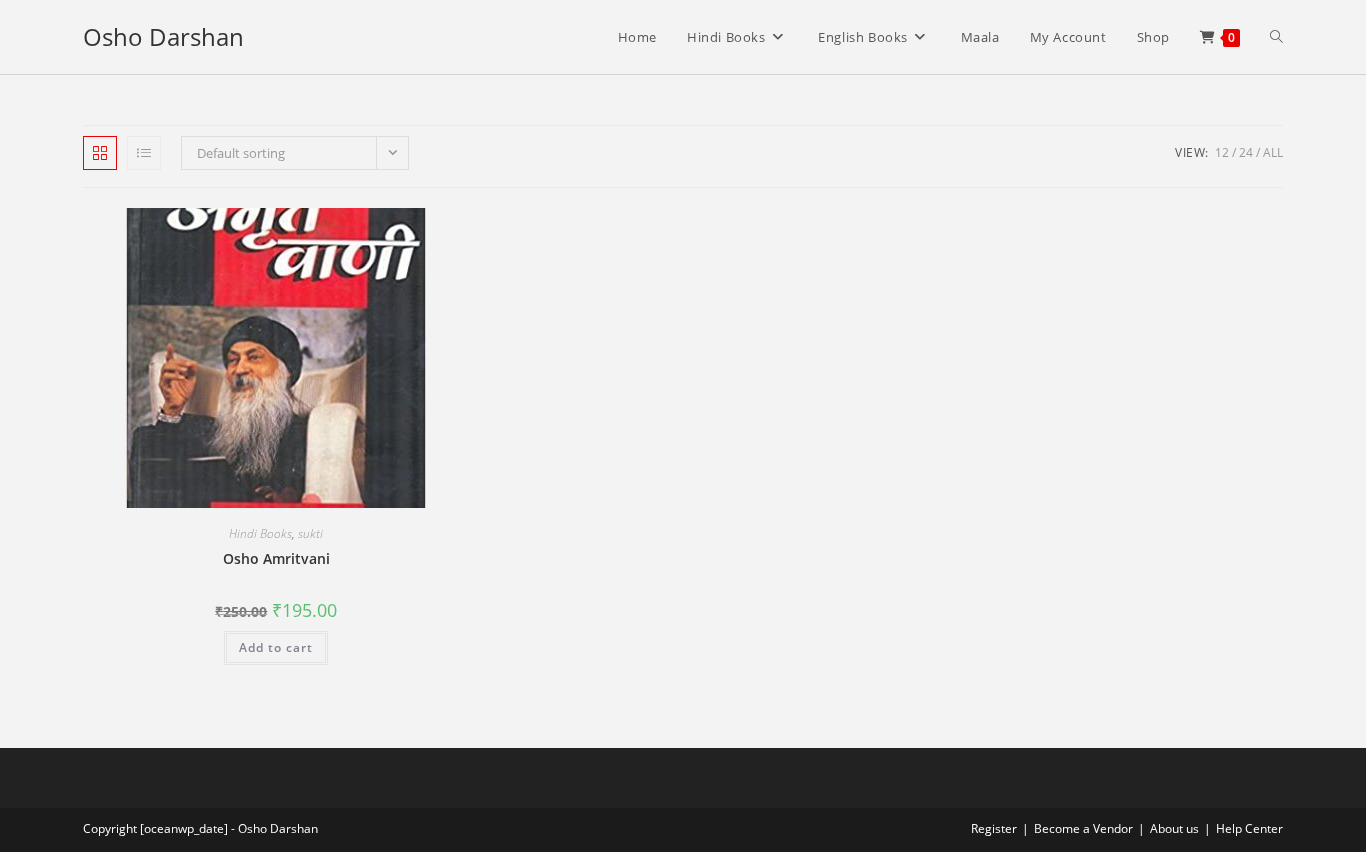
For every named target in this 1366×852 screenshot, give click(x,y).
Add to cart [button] (276, 647)
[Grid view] (100, 153)
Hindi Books (260, 533)
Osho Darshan (163, 36)
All (1273, 152)
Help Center (1249, 828)
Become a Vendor (1083, 828)
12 (1222, 152)
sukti (310, 533)
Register (994, 828)
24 (1246, 152)
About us (1174, 828)
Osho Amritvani (276, 558)
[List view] (144, 153)
